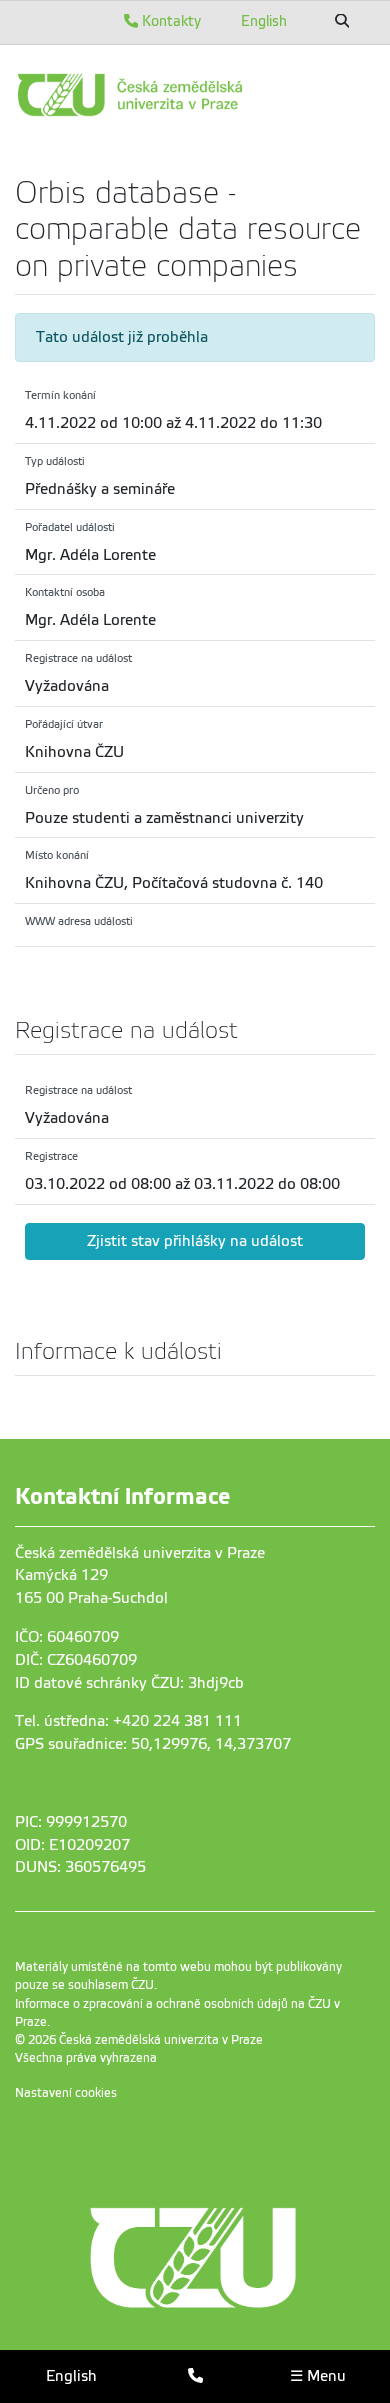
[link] (195, 95)
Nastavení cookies (66, 2093)
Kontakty (169, 21)
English (264, 21)
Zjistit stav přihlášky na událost (195, 1241)
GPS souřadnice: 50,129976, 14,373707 (153, 1744)
